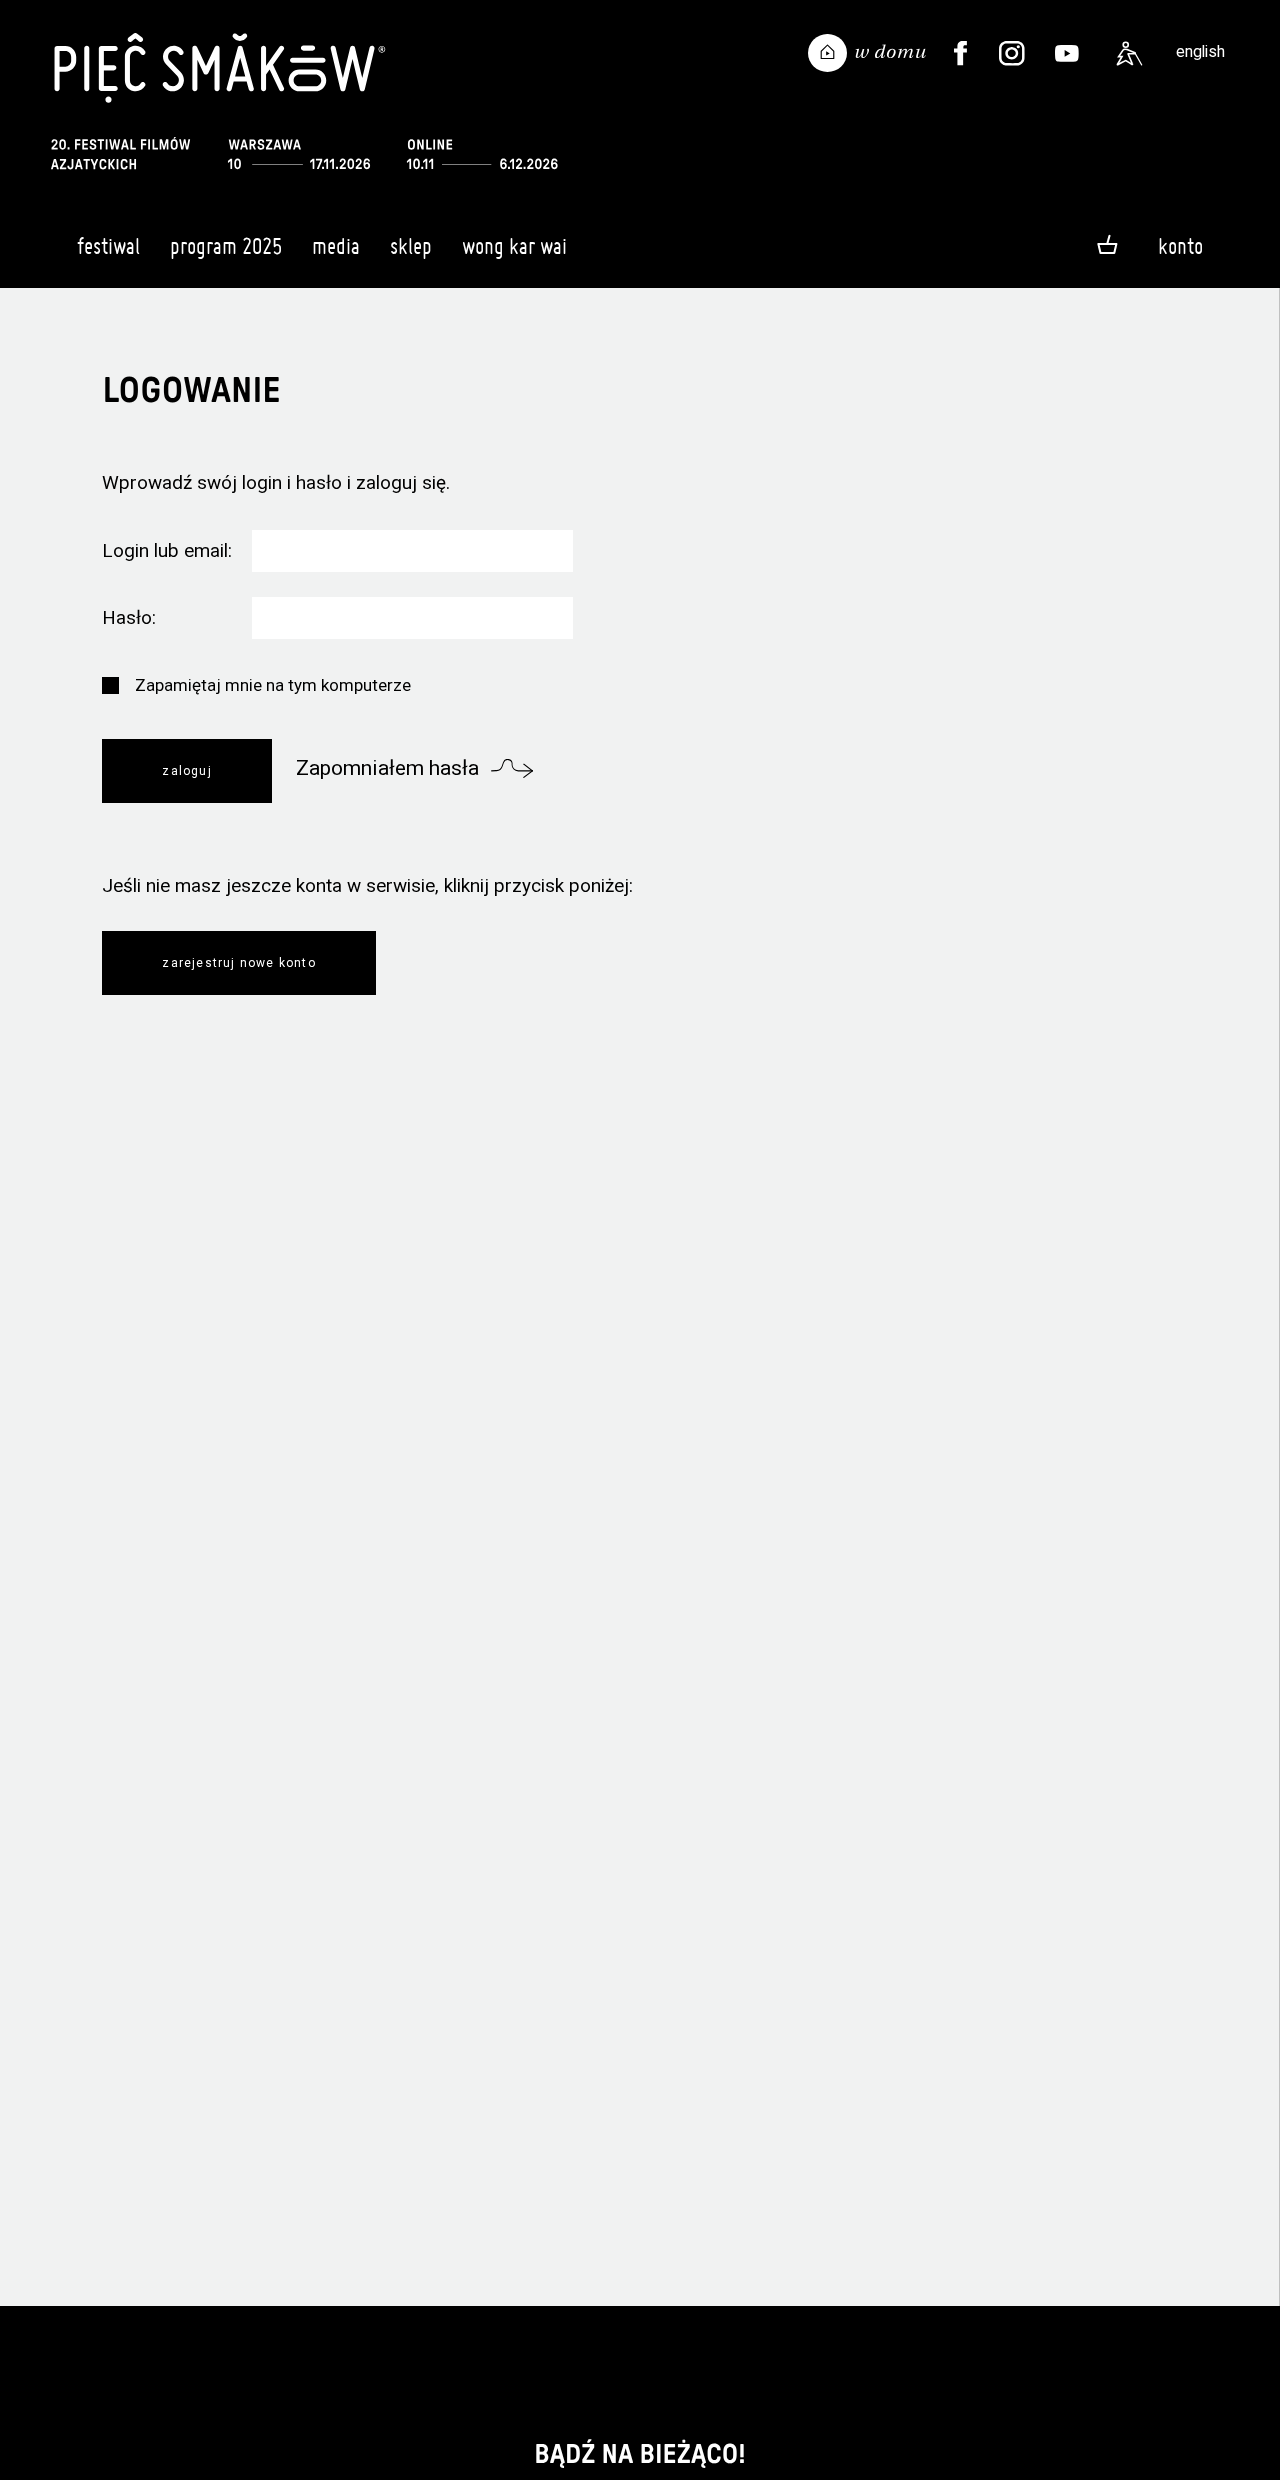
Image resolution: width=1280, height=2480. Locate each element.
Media (336, 246)
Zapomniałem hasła (387, 768)
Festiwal (108, 246)
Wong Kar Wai (514, 246)
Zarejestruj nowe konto (238, 963)
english (1200, 51)
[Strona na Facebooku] (961, 54)
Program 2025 (226, 246)
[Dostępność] (1130, 54)
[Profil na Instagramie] (1012, 54)
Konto (1180, 246)
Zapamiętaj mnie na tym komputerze (273, 685)
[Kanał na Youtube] (1067, 54)
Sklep (411, 246)
